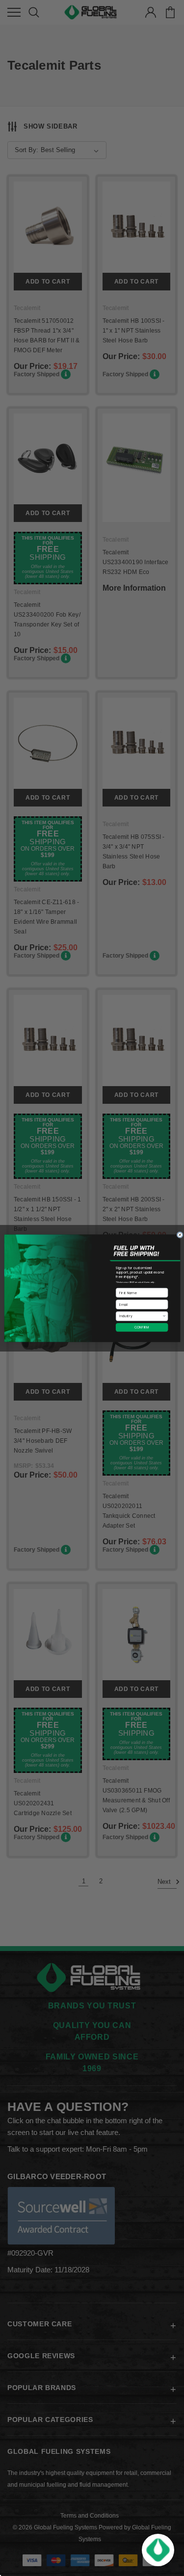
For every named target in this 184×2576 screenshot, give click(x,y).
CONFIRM (142, 1327)
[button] (158, 2550)
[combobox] (140, 1316)
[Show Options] (164, 1316)
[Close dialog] (180, 1235)
